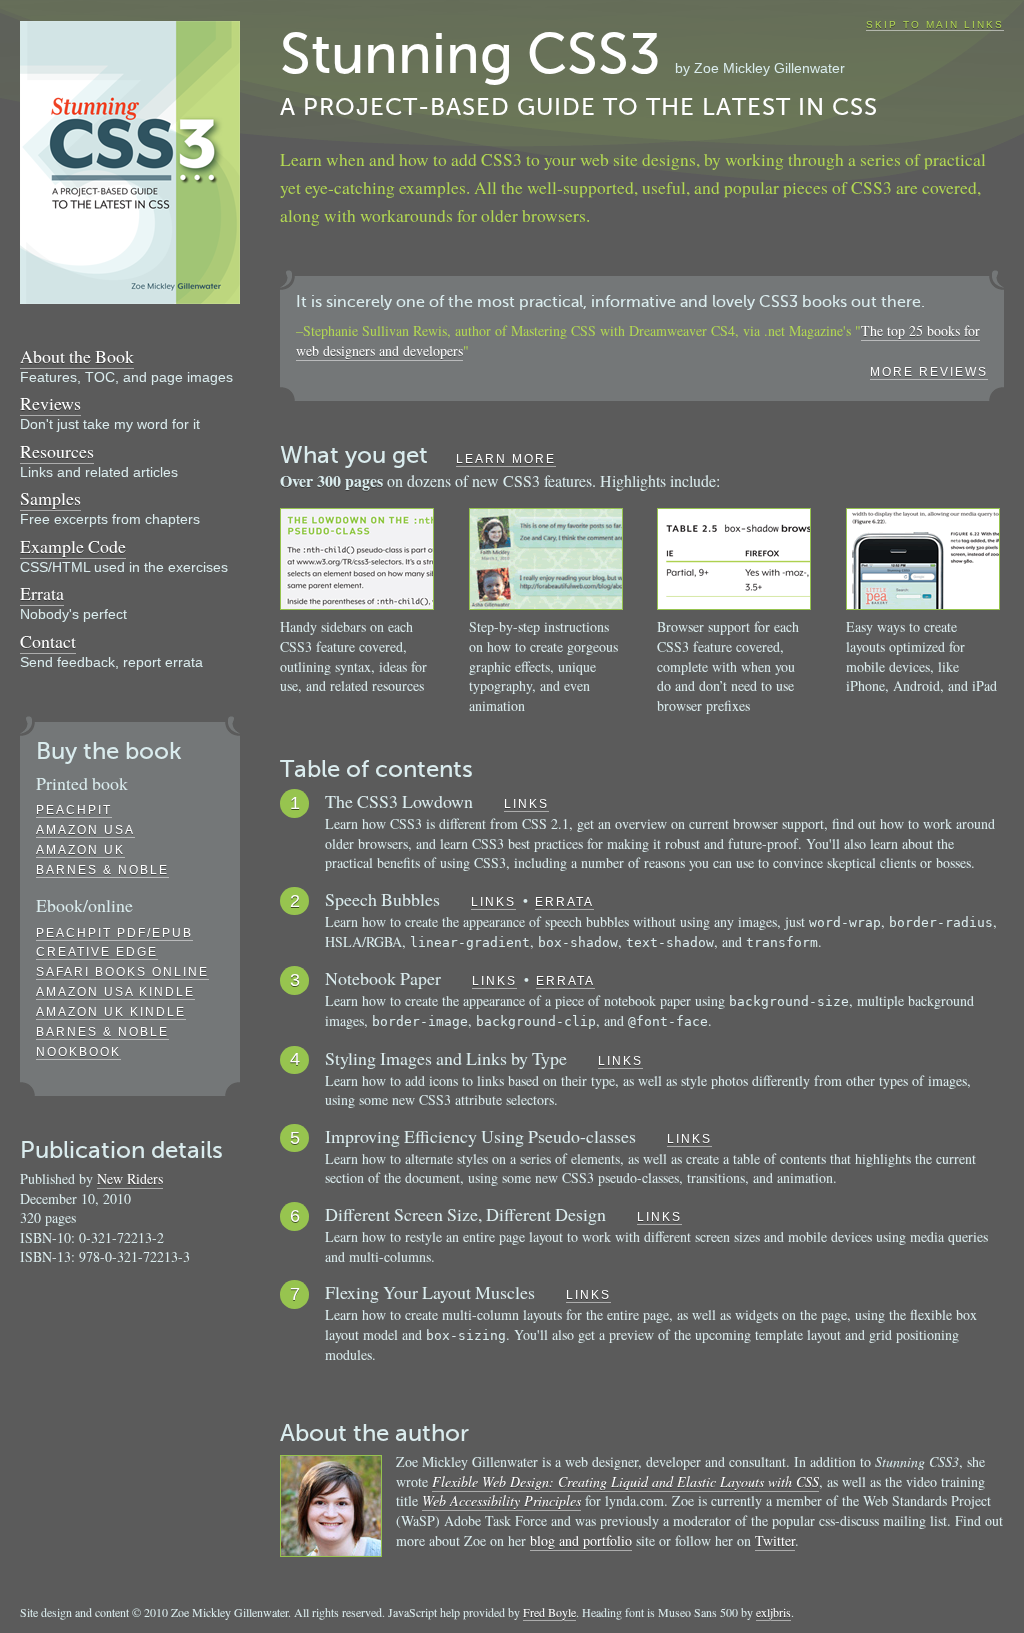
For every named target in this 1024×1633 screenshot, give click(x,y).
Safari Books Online (122, 972)
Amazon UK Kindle (111, 1012)
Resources (57, 451)
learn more (506, 459)
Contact (48, 641)
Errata (42, 593)
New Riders (130, 1178)
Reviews (50, 403)
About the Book (77, 356)
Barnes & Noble (102, 870)
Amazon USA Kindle (115, 992)
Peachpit (74, 810)
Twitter (775, 1540)
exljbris (773, 1612)
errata (564, 902)
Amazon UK (80, 850)
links (526, 804)
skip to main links (935, 24)
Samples (50, 498)
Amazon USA (85, 830)
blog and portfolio (581, 1540)
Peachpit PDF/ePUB (114, 933)
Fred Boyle (549, 1612)
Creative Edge (97, 952)
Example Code (73, 546)
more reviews (929, 372)
